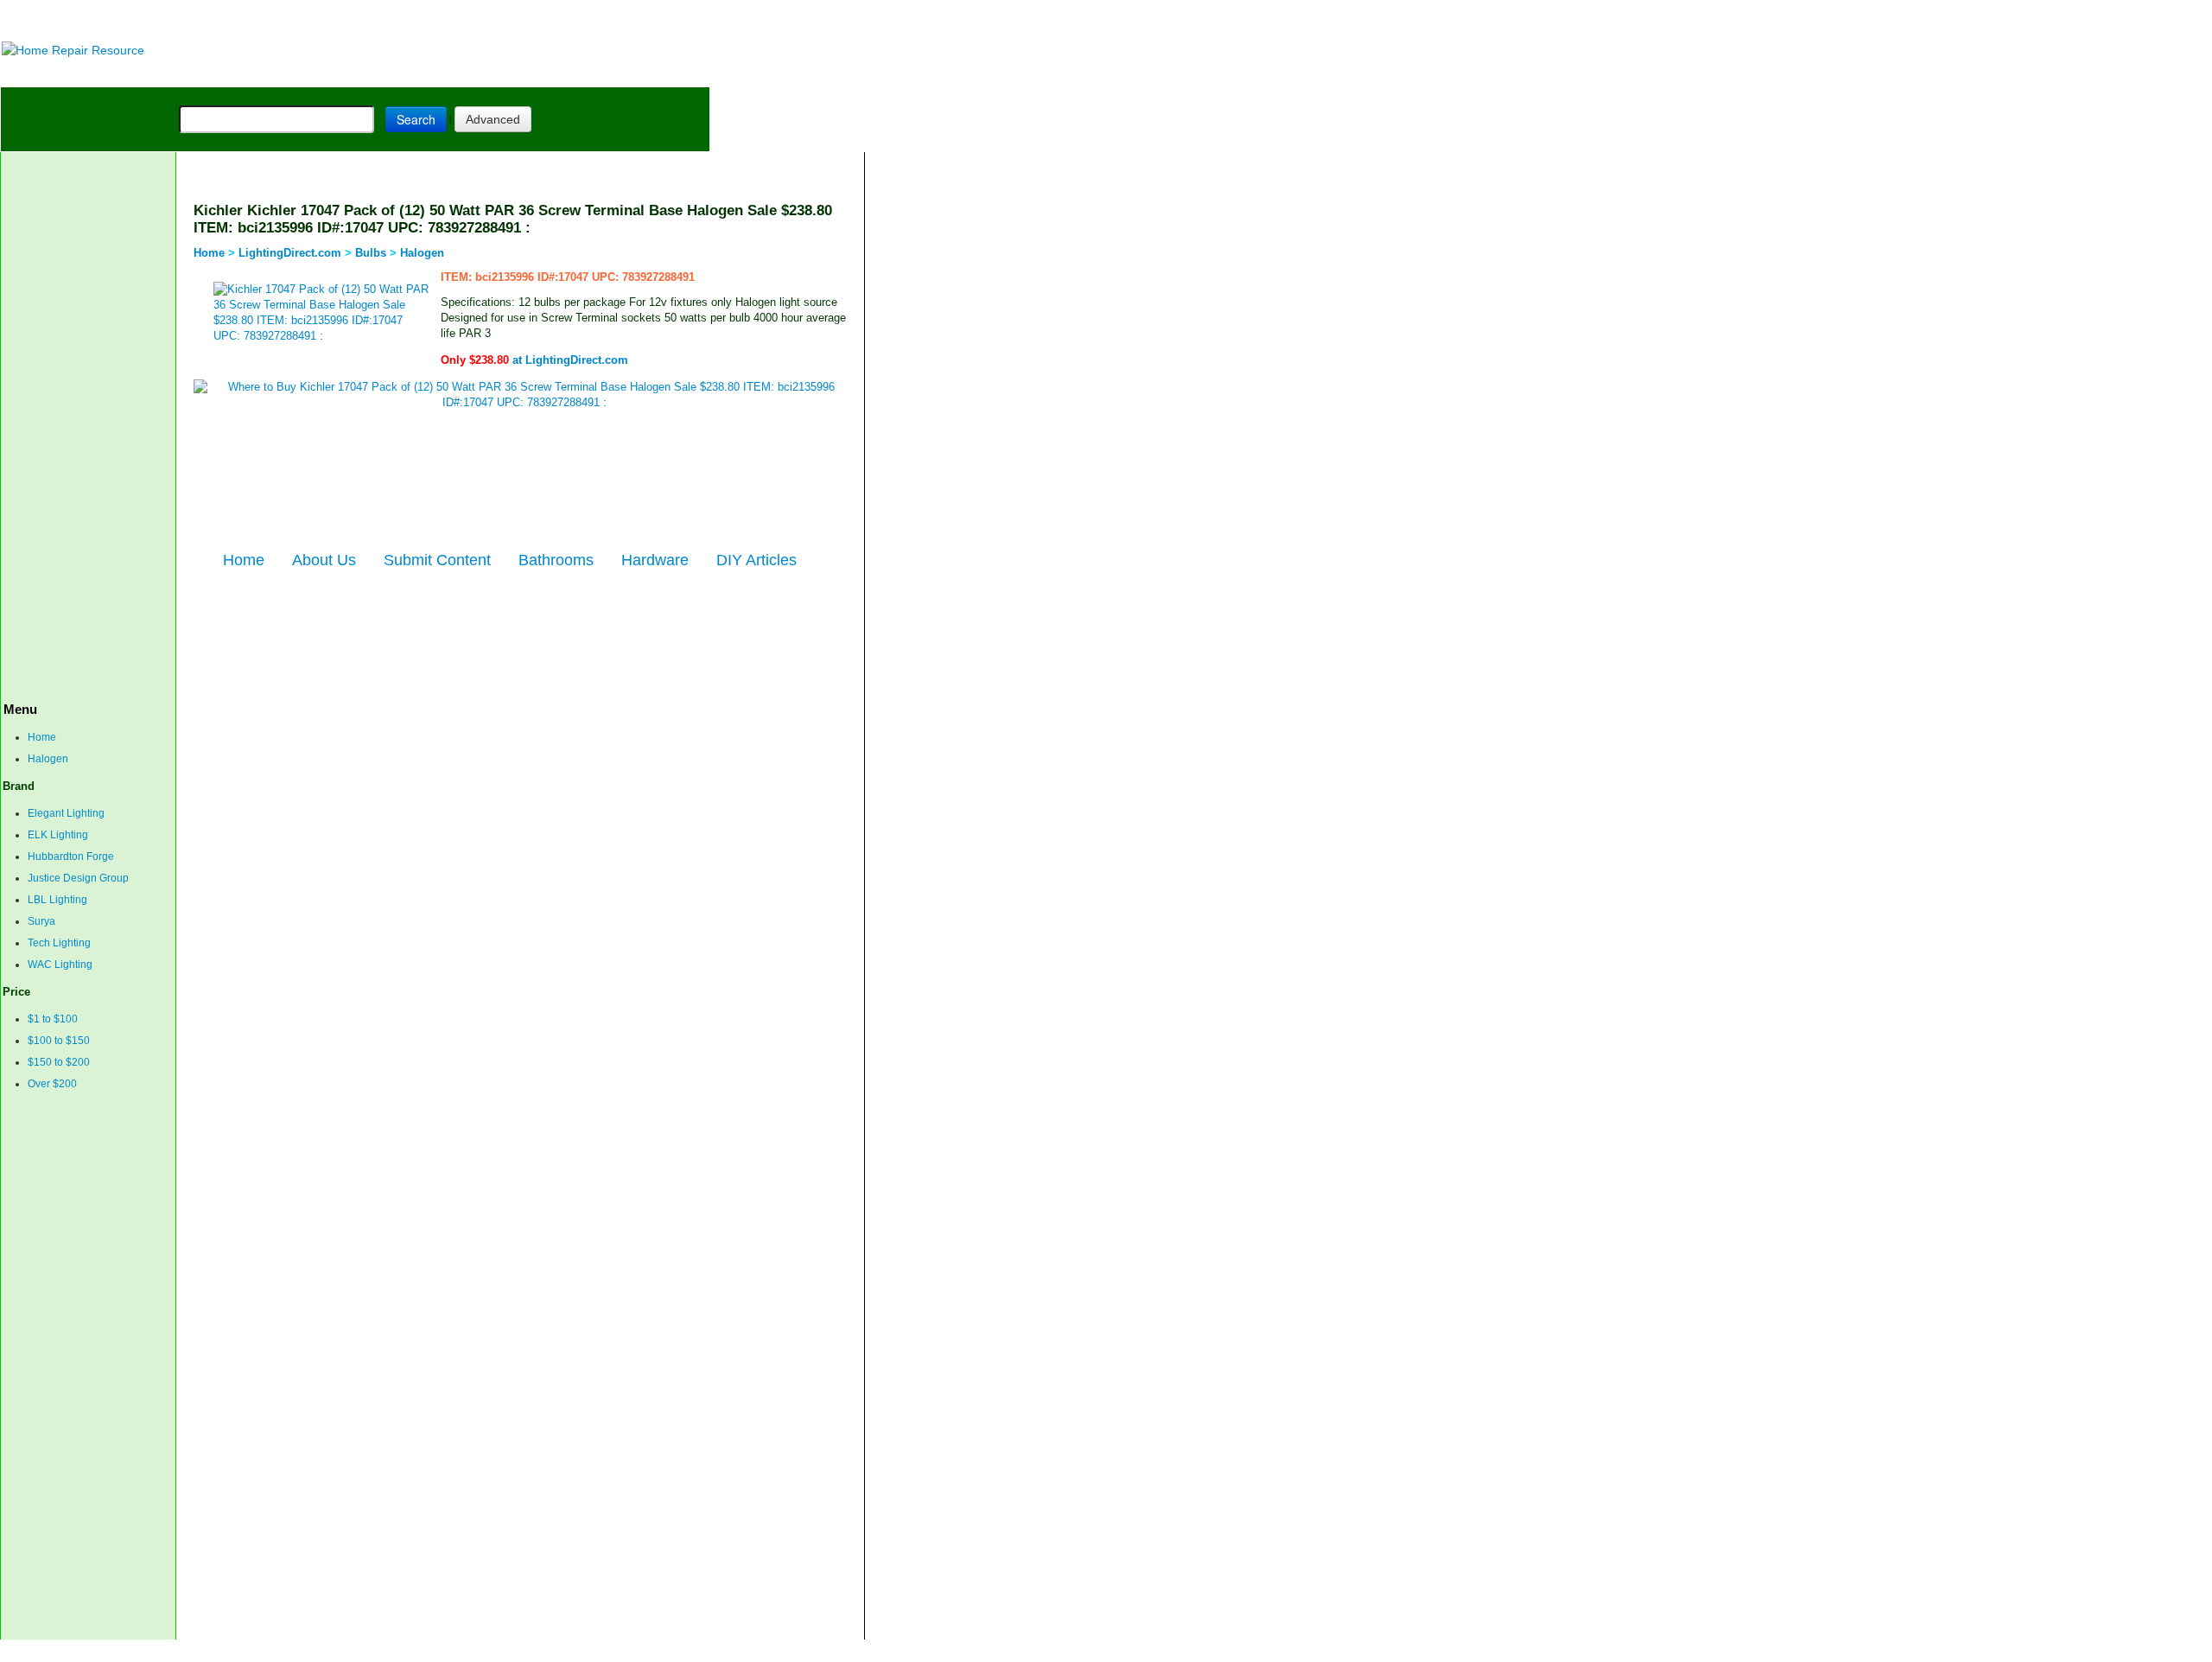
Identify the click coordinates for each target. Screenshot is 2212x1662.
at (534, 360)
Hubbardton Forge (71, 856)
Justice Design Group (78, 878)
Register (450, 1650)
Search (416, 119)
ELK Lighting (58, 835)
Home (42, 737)
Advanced (493, 119)
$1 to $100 (53, 1019)
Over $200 (52, 1084)
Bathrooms (556, 560)
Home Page (57, 73)
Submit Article (642, 73)
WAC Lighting (60, 965)
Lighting (379, 73)
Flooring (303, 73)
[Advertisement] (433, 19)
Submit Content (437, 560)
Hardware (655, 560)
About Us (324, 560)
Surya (41, 921)
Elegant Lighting (66, 813)
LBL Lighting (57, 900)
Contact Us (312, 1650)
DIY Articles (161, 73)
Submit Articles (385, 1650)
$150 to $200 (59, 1062)
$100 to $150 (59, 1041)
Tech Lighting (59, 943)
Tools (238, 73)
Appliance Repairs (497, 73)
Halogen (48, 759)
